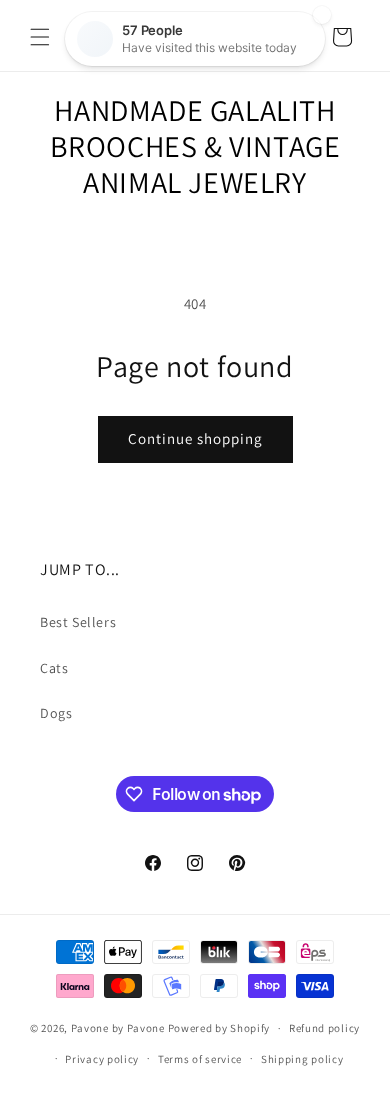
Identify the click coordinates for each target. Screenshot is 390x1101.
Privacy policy (102, 1059)
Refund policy (324, 1028)
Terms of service (200, 1059)
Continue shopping (195, 438)
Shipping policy (302, 1059)
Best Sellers (78, 622)
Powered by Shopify (219, 1028)
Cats (54, 668)
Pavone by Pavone (118, 1028)
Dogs (56, 713)
